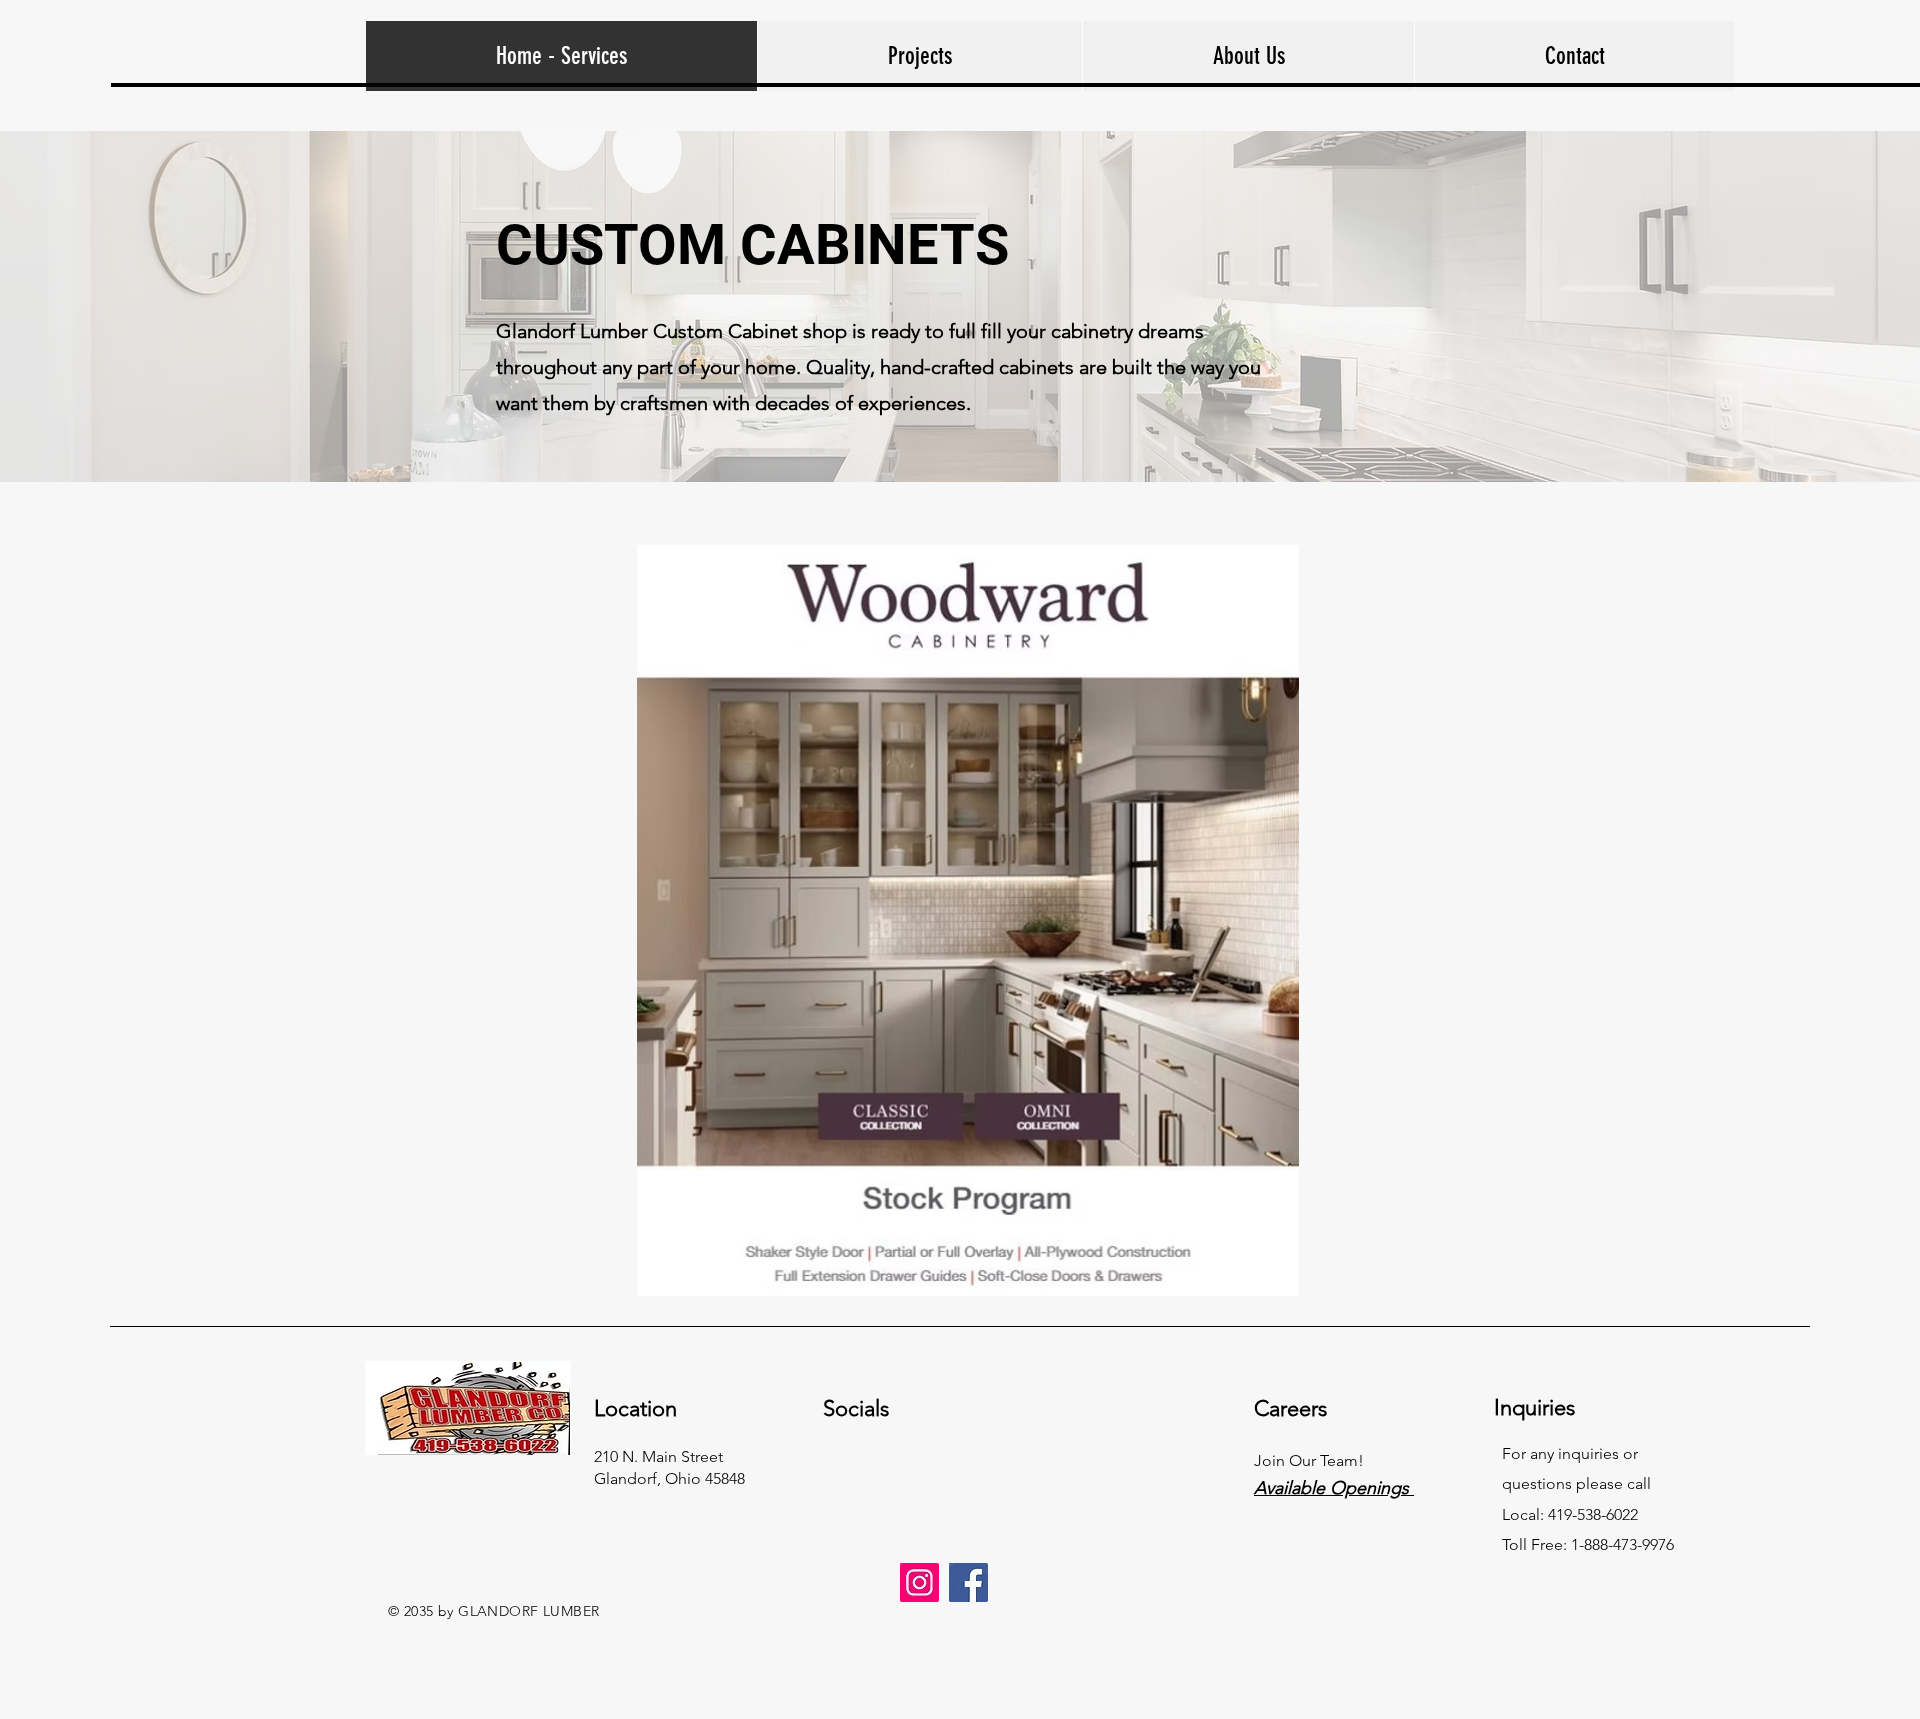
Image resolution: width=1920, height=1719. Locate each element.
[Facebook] (968, 1582)
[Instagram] (919, 1582)
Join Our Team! (1309, 1460)
